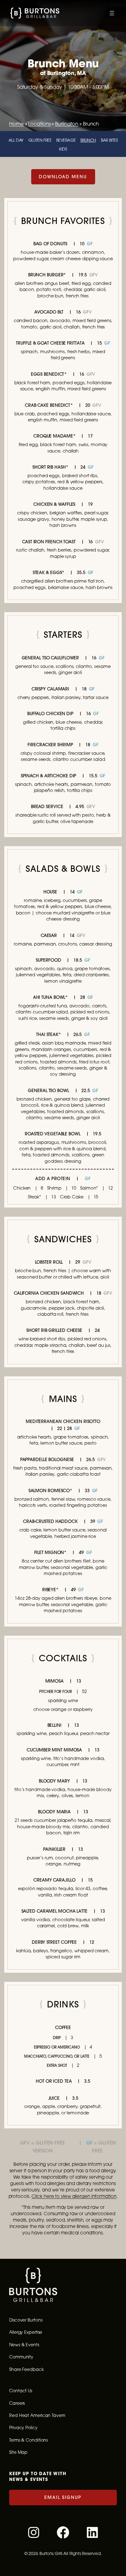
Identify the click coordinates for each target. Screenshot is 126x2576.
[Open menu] (112, 13)
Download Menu (63, 177)
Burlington (67, 124)
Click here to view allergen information (74, 2196)
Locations (39, 124)
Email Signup (63, 2497)
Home (17, 124)
